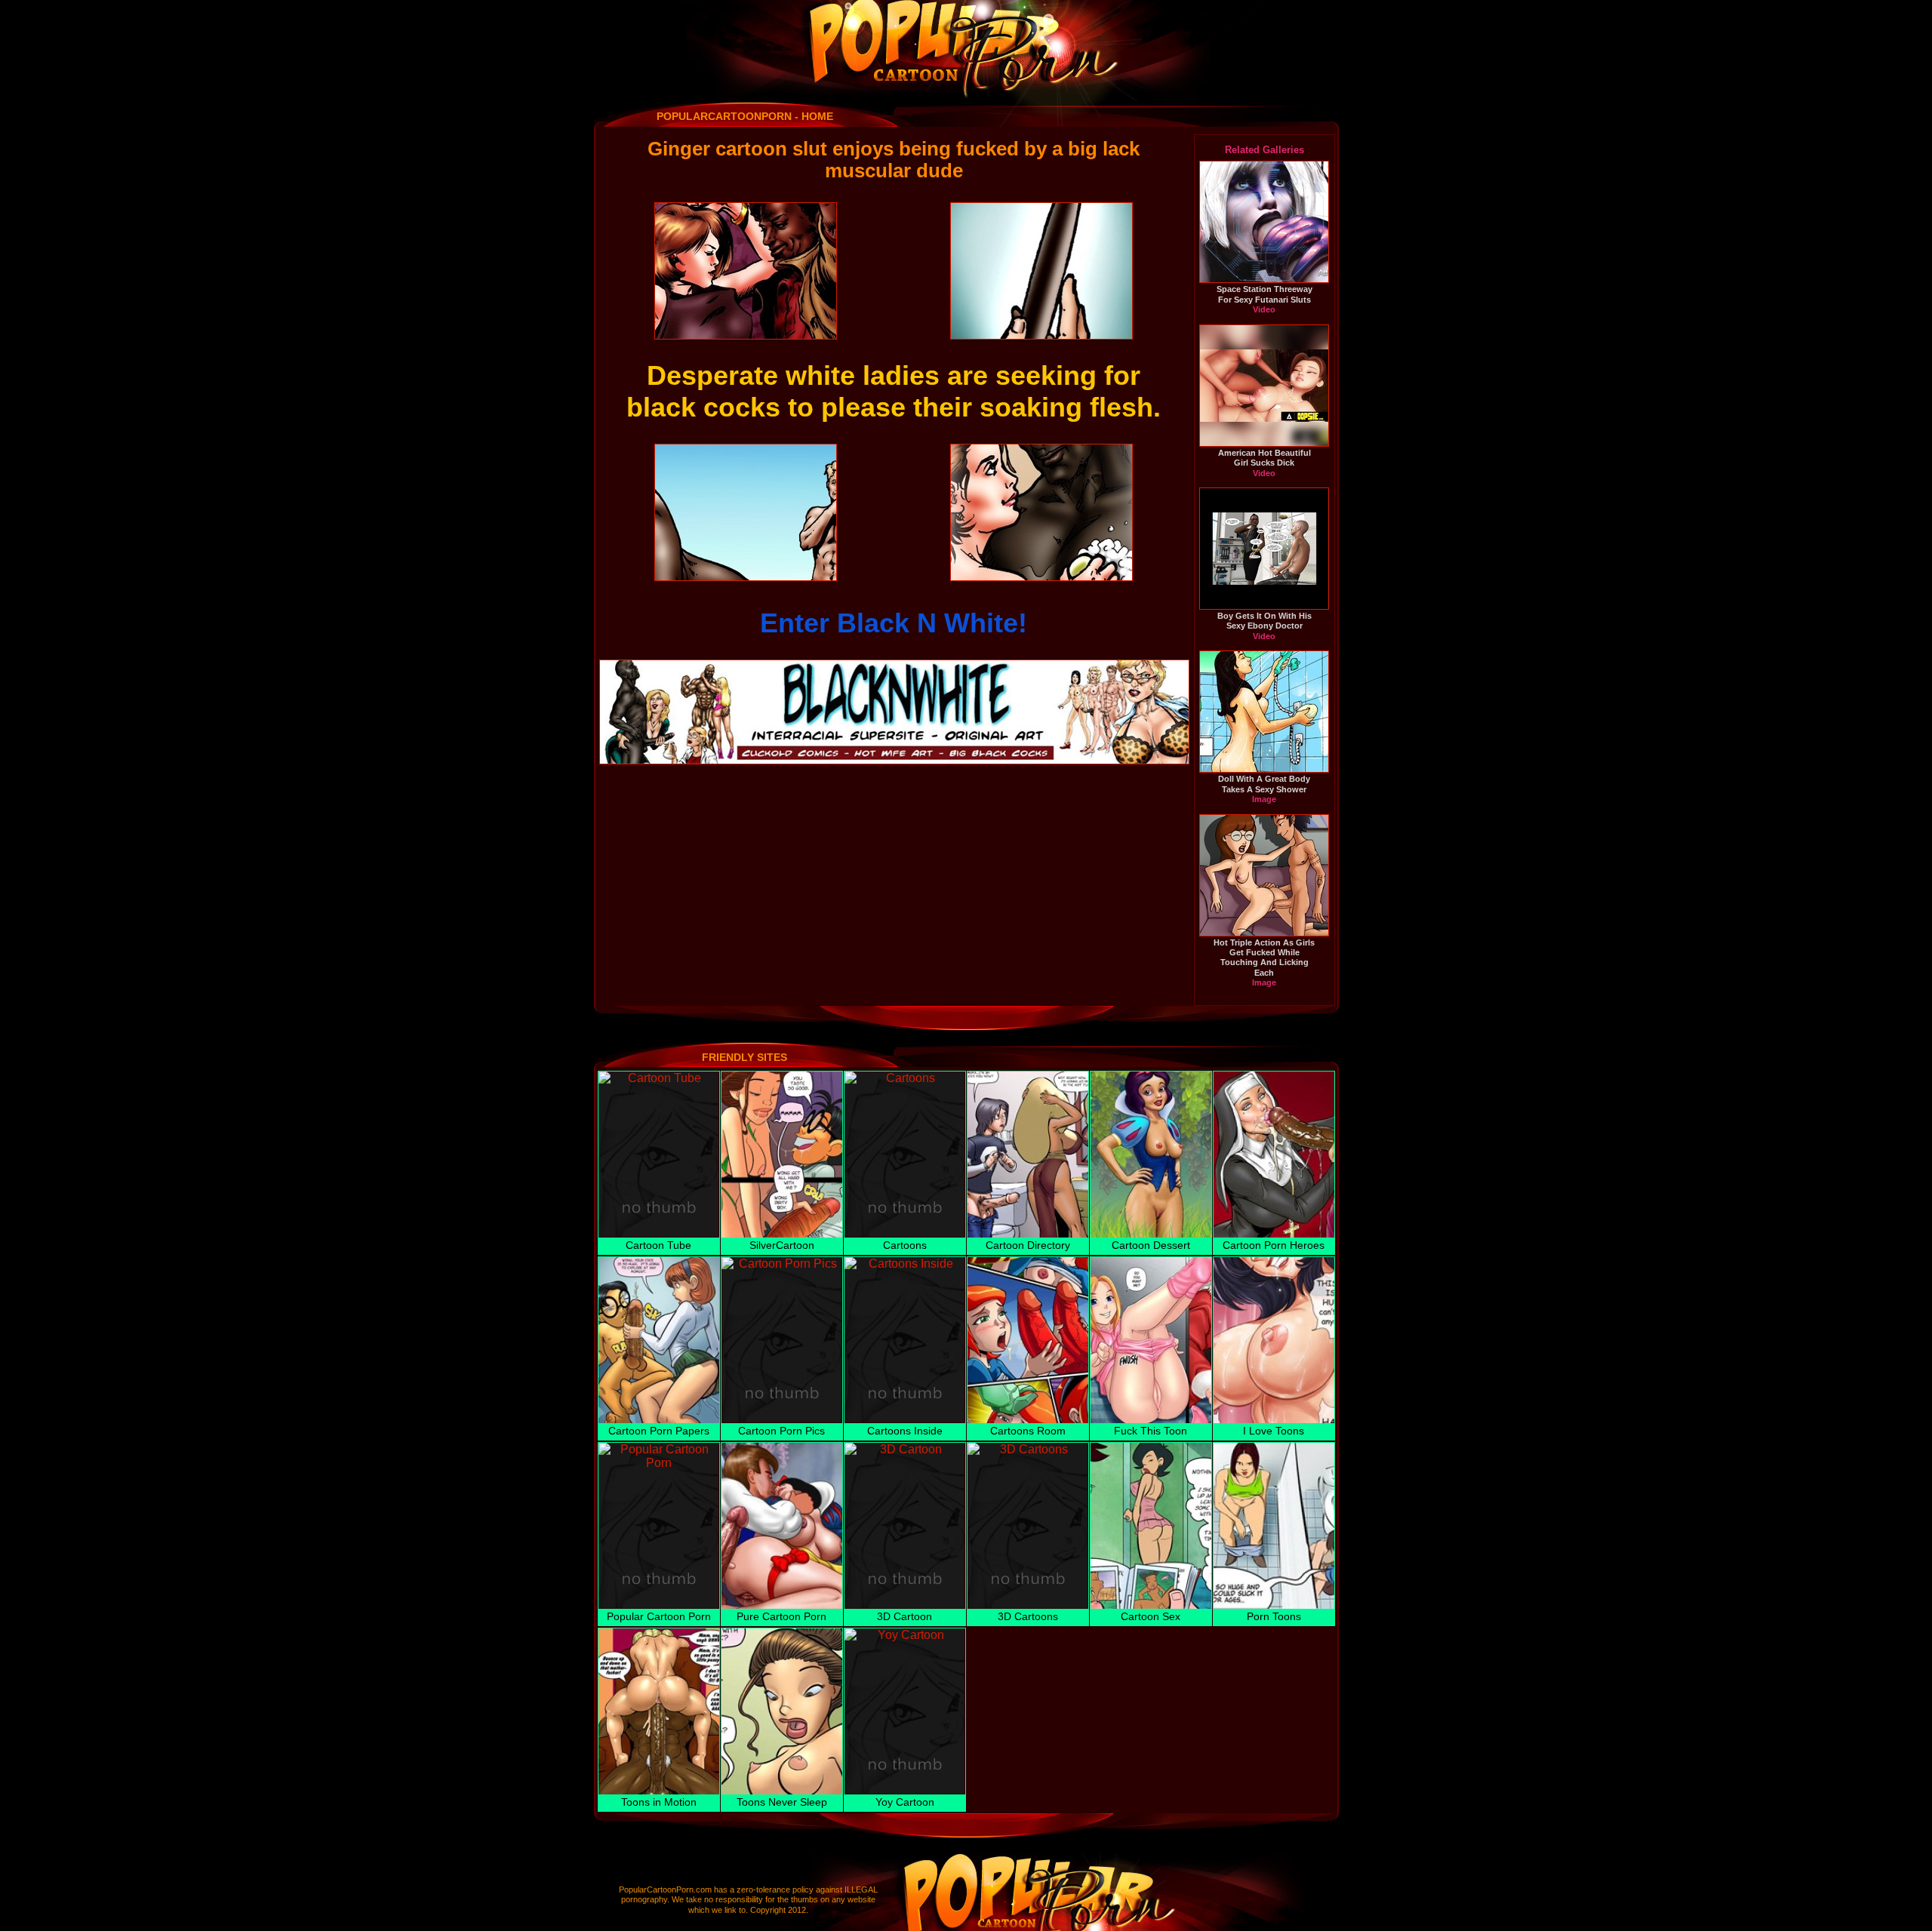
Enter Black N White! (894, 623)
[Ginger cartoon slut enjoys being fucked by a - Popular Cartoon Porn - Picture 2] (1041, 271)
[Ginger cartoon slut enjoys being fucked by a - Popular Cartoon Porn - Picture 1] (746, 271)
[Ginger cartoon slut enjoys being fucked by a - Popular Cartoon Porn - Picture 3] (746, 512)
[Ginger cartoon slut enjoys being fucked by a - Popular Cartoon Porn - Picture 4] (1041, 512)
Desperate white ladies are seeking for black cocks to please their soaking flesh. (894, 391)
